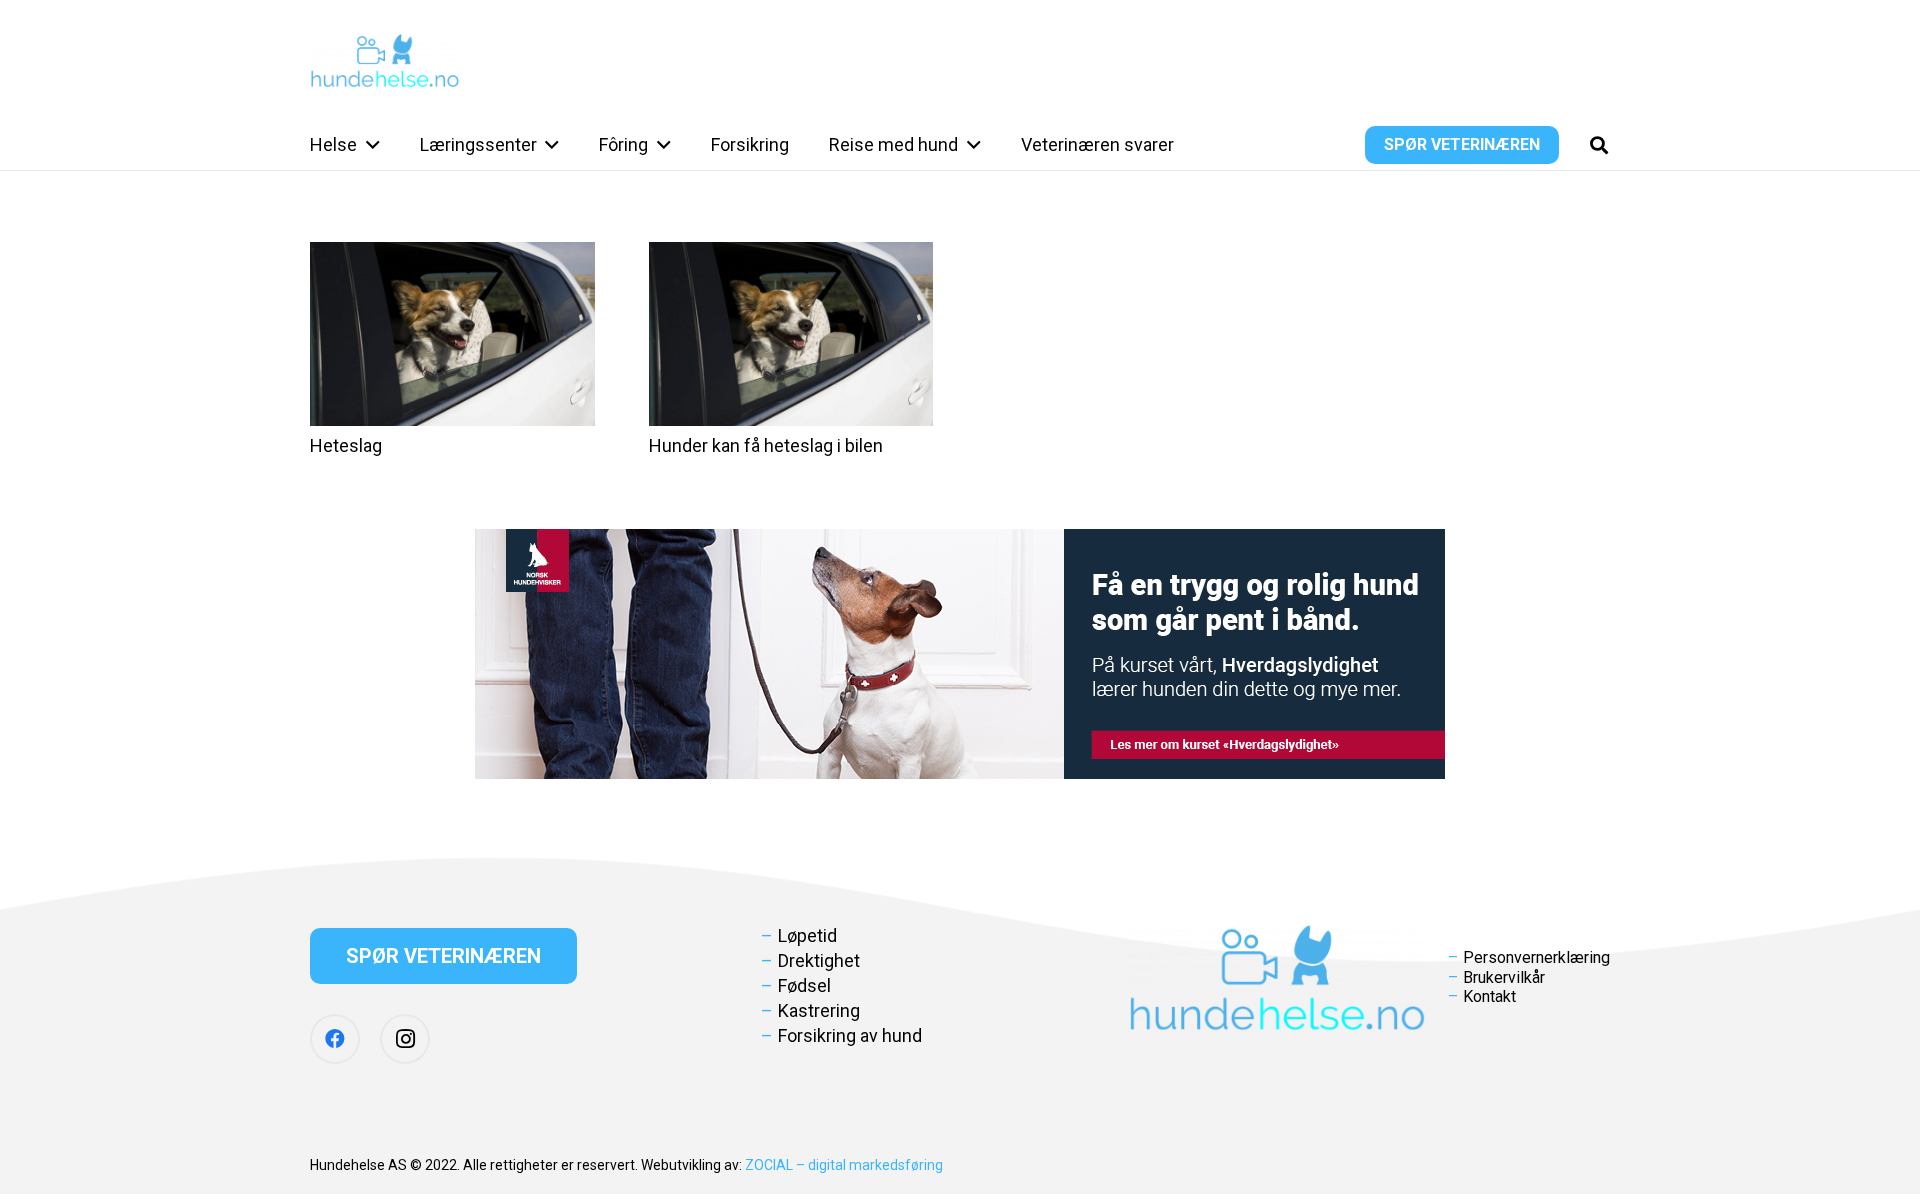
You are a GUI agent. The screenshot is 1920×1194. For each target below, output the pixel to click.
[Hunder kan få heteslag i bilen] (791, 334)
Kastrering (819, 1010)
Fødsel (804, 985)
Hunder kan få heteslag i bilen (766, 445)
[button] (368, 145)
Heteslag (346, 445)
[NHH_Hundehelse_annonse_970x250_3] (960, 654)
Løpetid (807, 935)
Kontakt (1489, 996)
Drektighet (819, 960)
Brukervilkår (1504, 977)
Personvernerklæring (1536, 957)
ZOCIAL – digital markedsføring (844, 1165)
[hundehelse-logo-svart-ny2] (385, 60)
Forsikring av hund (850, 1035)
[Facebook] (335, 1039)
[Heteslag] (452, 334)
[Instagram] (405, 1039)
